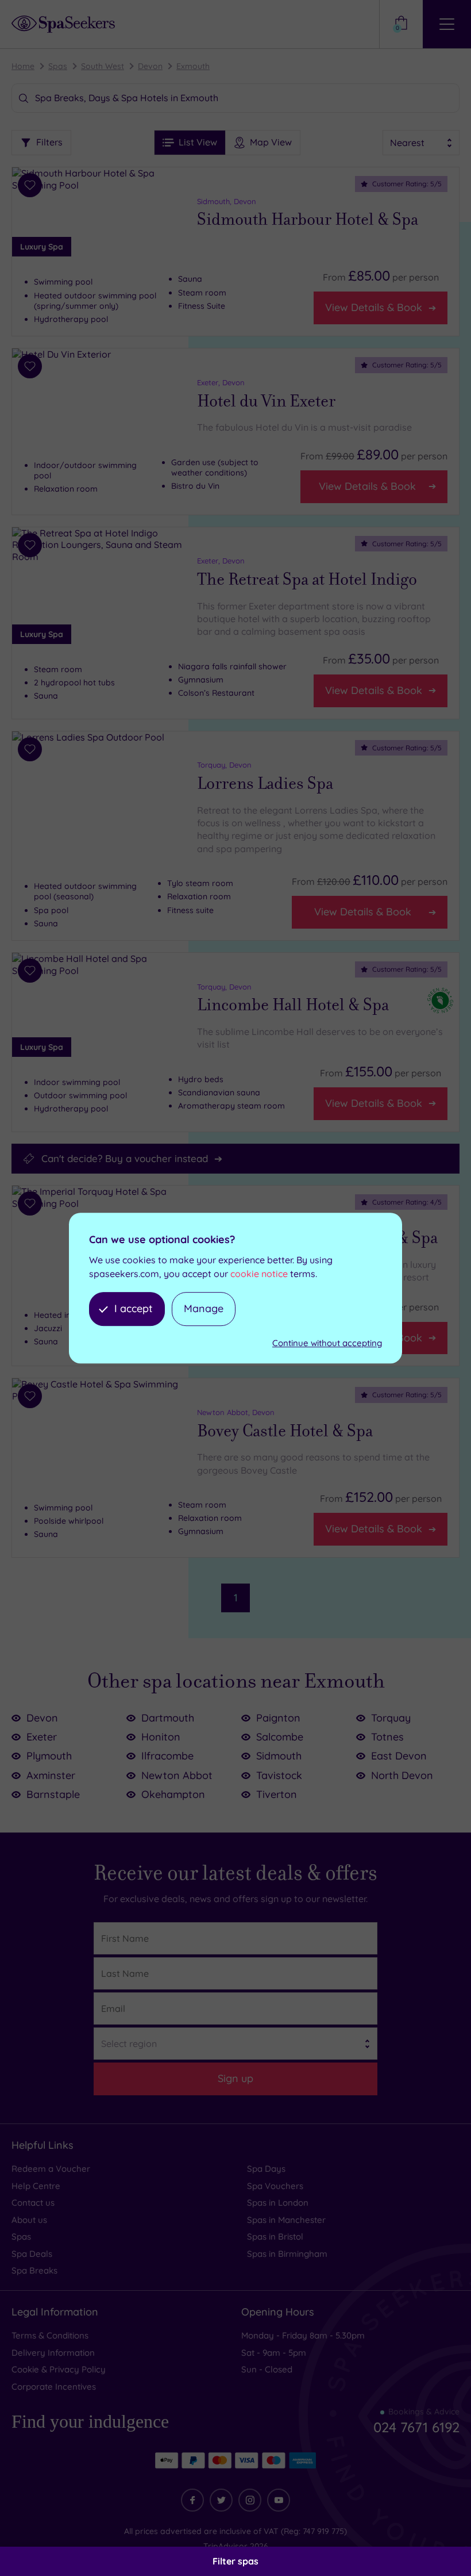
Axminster (51, 1775)
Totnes (387, 1737)
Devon (150, 66)
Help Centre (36, 2186)
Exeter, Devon (221, 382)
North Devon (402, 1775)
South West (103, 66)
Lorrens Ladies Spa (265, 784)
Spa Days (266, 2169)
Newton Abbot (177, 1775)
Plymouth (49, 1756)
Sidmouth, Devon (227, 201)
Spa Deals (32, 2254)
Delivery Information (53, 2353)
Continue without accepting (327, 1343)
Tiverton (277, 1794)
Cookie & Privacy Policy (59, 2369)
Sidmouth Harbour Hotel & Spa (308, 220)
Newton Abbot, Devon (236, 1412)
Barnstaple (53, 1794)
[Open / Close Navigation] (447, 24)
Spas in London (278, 2203)
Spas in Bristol (275, 2236)
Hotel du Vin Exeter (266, 401)
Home (23, 66)
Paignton (278, 1718)
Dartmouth (168, 1718)
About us (29, 2220)
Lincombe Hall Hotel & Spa (293, 1005)
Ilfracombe (167, 1756)
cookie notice (259, 1274)
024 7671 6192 (416, 2427)
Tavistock (279, 1775)
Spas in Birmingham (287, 2254)
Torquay (391, 1718)
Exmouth (193, 66)
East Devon (399, 1756)
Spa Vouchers (275, 2186)
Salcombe (280, 1737)
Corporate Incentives (54, 2387)
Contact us (33, 2203)
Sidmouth (279, 1756)
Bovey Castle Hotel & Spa (285, 1431)
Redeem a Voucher (51, 2169)
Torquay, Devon (224, 765)
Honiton (161, 1737)
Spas (58, 66)
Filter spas (235, 2561)
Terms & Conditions (50, 2335)
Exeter (42, 1737)
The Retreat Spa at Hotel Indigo (307, 580)
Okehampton (173, 1794)
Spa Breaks (34, 2270)
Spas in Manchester (286, 2220)
